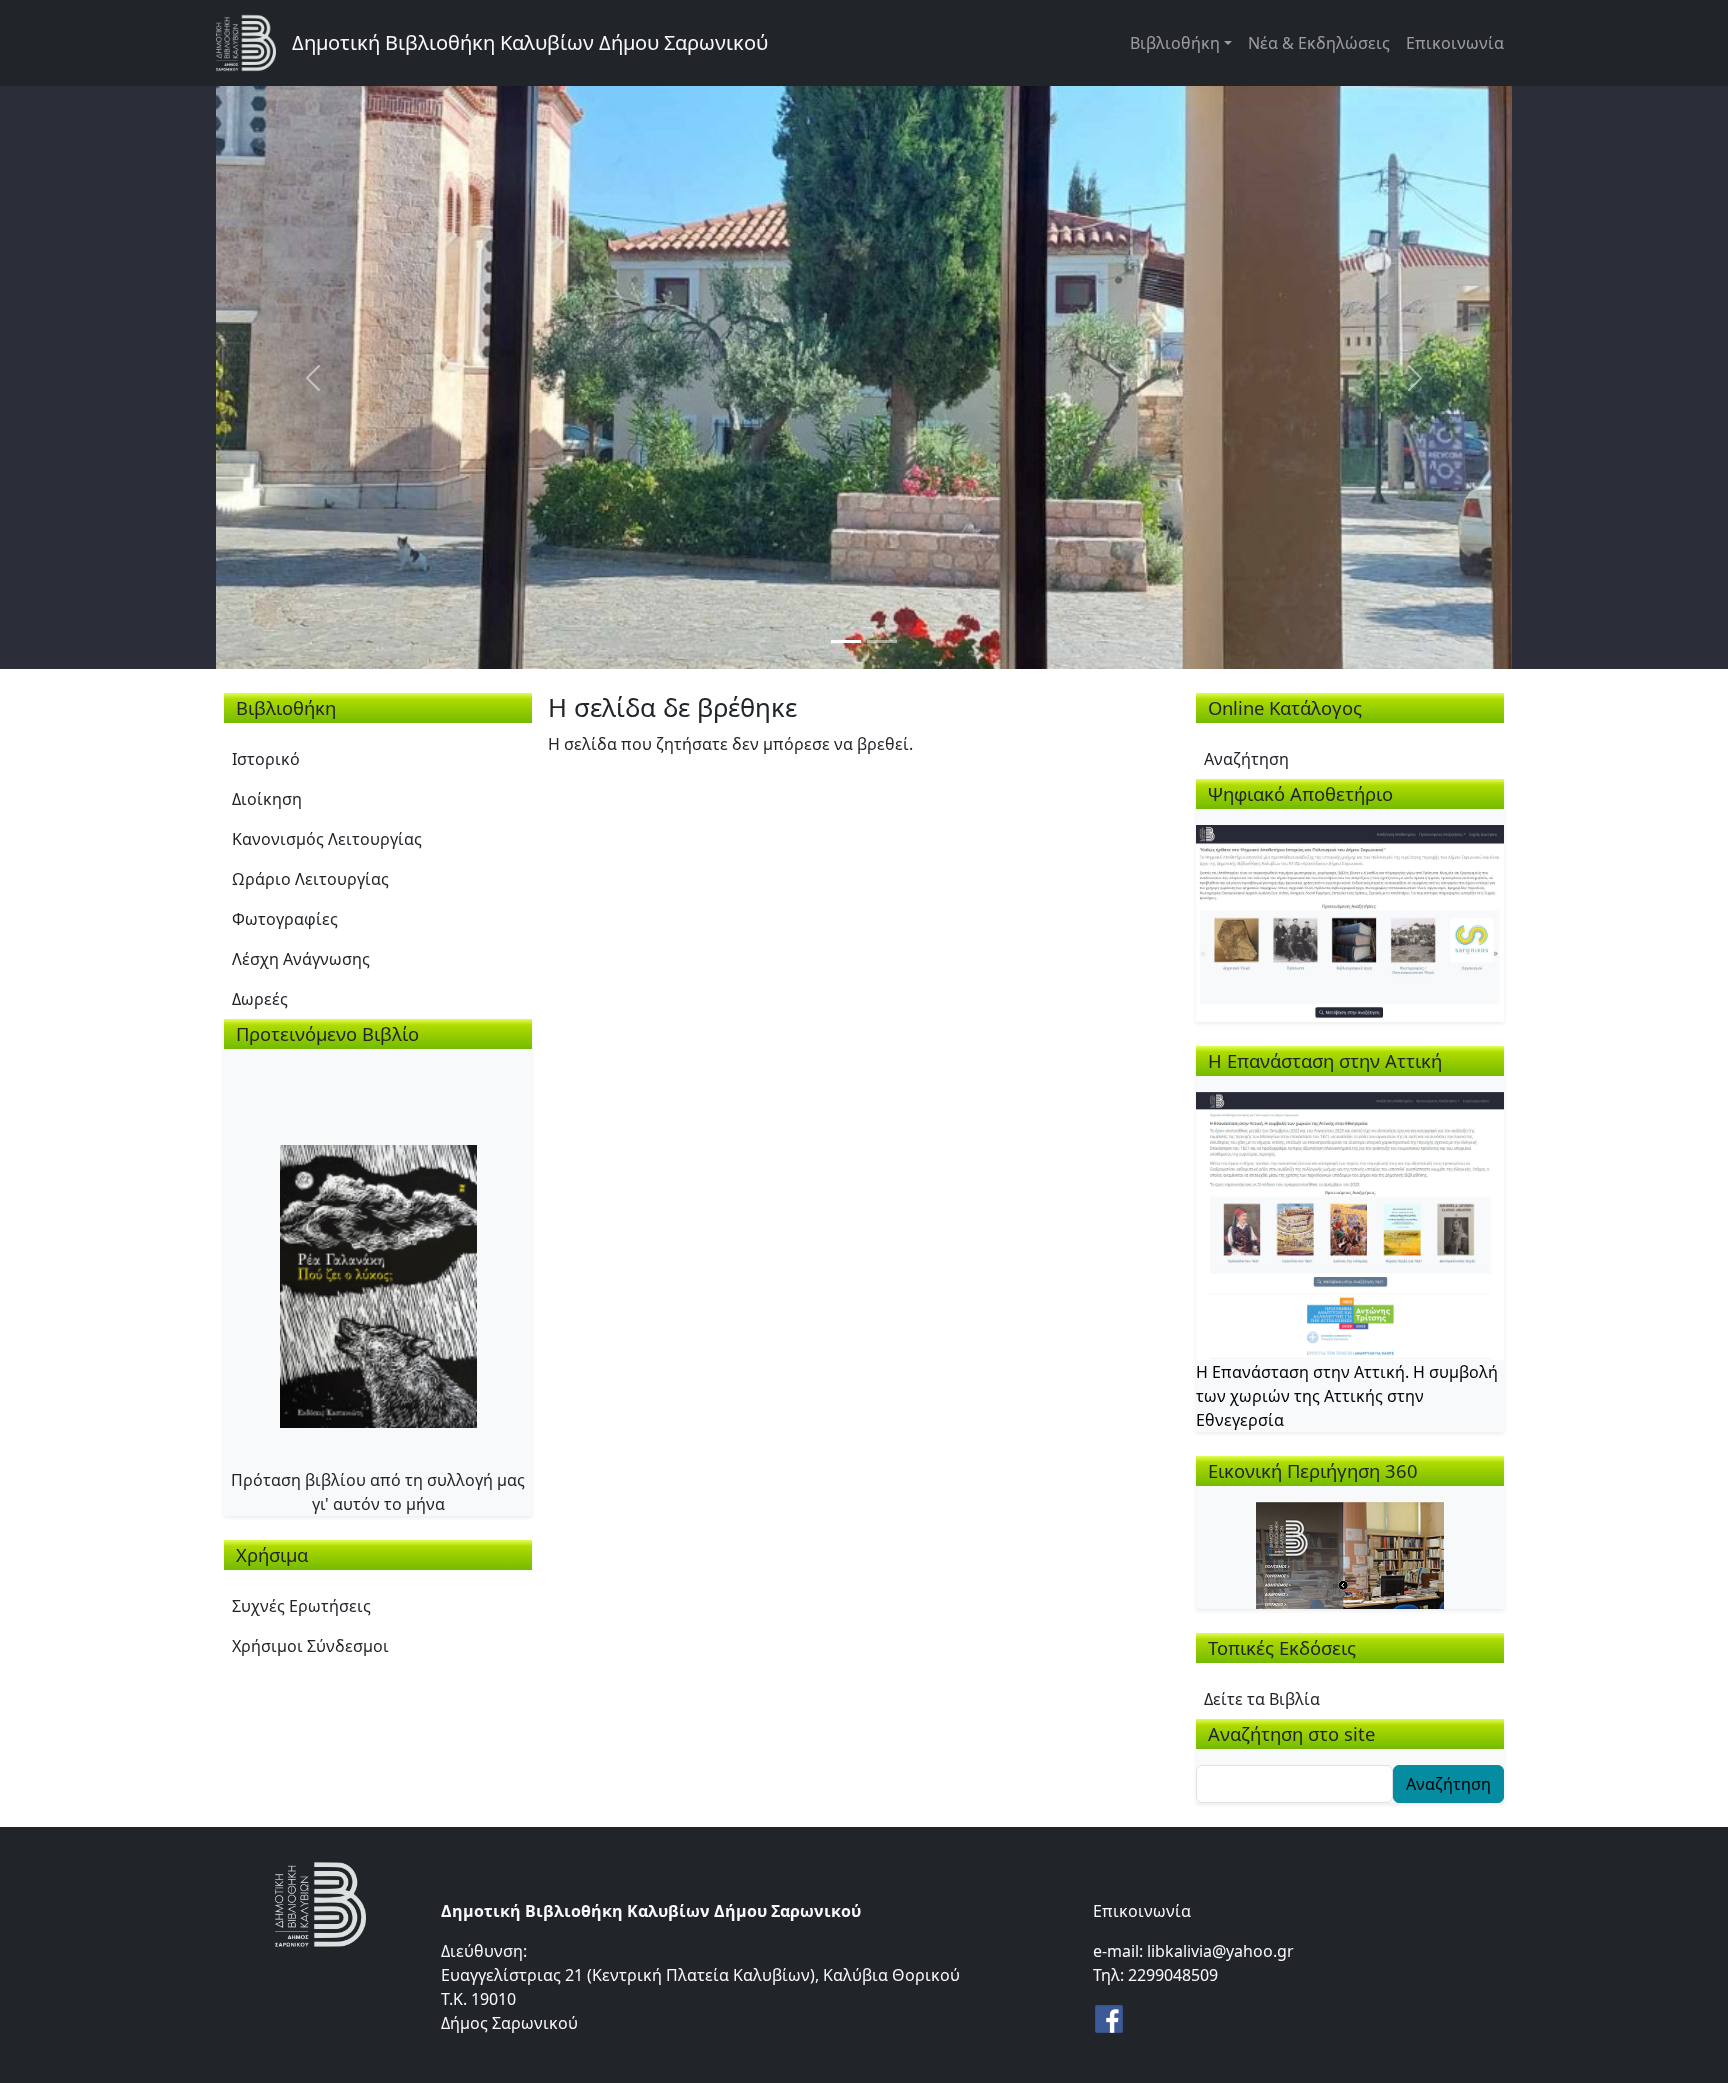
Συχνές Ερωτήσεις (301, 1606)
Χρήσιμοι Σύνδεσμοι (310, 1646)
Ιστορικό (266, 759)
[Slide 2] (882, 641)
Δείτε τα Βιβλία (1262, 1699)
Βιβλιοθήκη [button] (1175, 43)
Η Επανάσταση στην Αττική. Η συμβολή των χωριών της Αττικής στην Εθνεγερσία (1347, 1396)
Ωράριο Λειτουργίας (310, 879)
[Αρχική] (254, 43)
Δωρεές (260, 999)
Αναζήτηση (1246, 759)
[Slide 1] (846, 641)
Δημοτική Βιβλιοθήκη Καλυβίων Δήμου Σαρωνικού (530, 42)
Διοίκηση (267, 799)
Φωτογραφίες (285, 919)
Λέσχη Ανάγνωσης (301, 959)
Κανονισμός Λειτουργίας (327, 839)
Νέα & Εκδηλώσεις (1319, 43)
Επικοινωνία (1455, 43)
